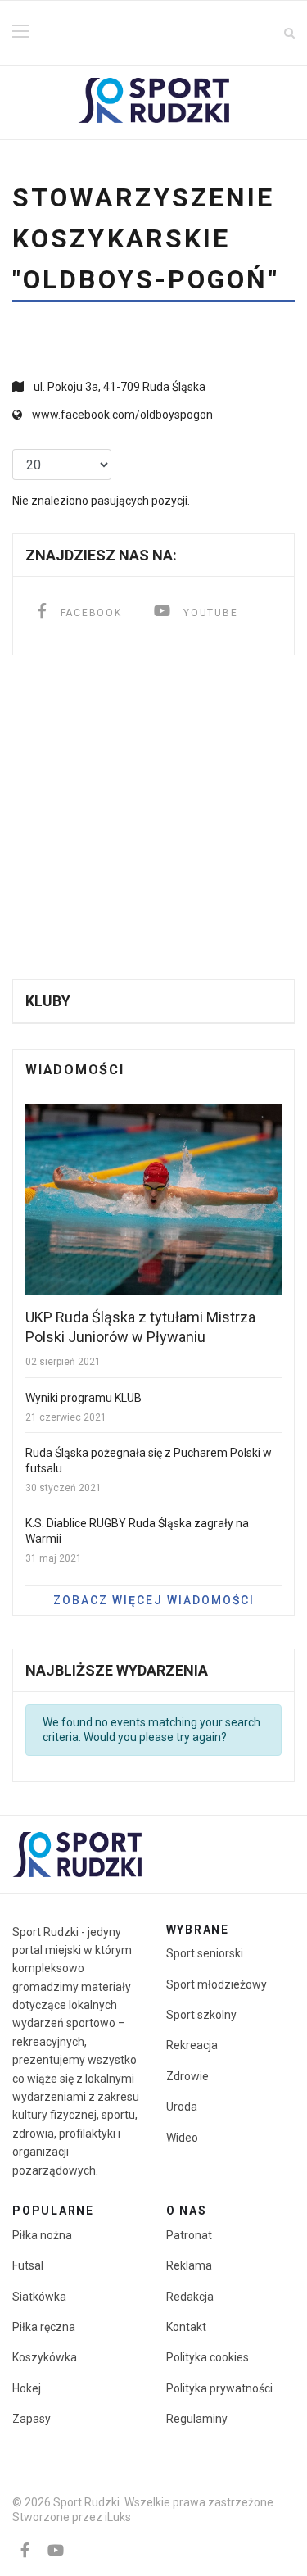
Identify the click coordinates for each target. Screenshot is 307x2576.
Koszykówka (45, 2357)
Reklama (189, 2265)
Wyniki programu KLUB (84, 1398)
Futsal (28, 2265)
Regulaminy (197, 2419)
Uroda (182, 2107)
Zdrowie (187, 2076)
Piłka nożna (42, 2235)
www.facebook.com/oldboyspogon (122, 415)
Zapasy (32, 2419)
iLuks (118, 2517)
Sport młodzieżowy (217, 1984)
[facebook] (25, 2550)
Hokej (27, 2388)
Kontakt (186, 2327)
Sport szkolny (201, 2015)
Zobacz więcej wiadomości (154, 1600)
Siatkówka (39, 2297)
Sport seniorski (205, 1953)
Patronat (189, 2235)
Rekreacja (192, 2045)
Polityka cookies (208, 2357)
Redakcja (190, 2297)
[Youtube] (56, 2550)
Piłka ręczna (44, 2327)
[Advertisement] (153, 817)
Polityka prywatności (219, 2388)
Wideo (182, 2138)
